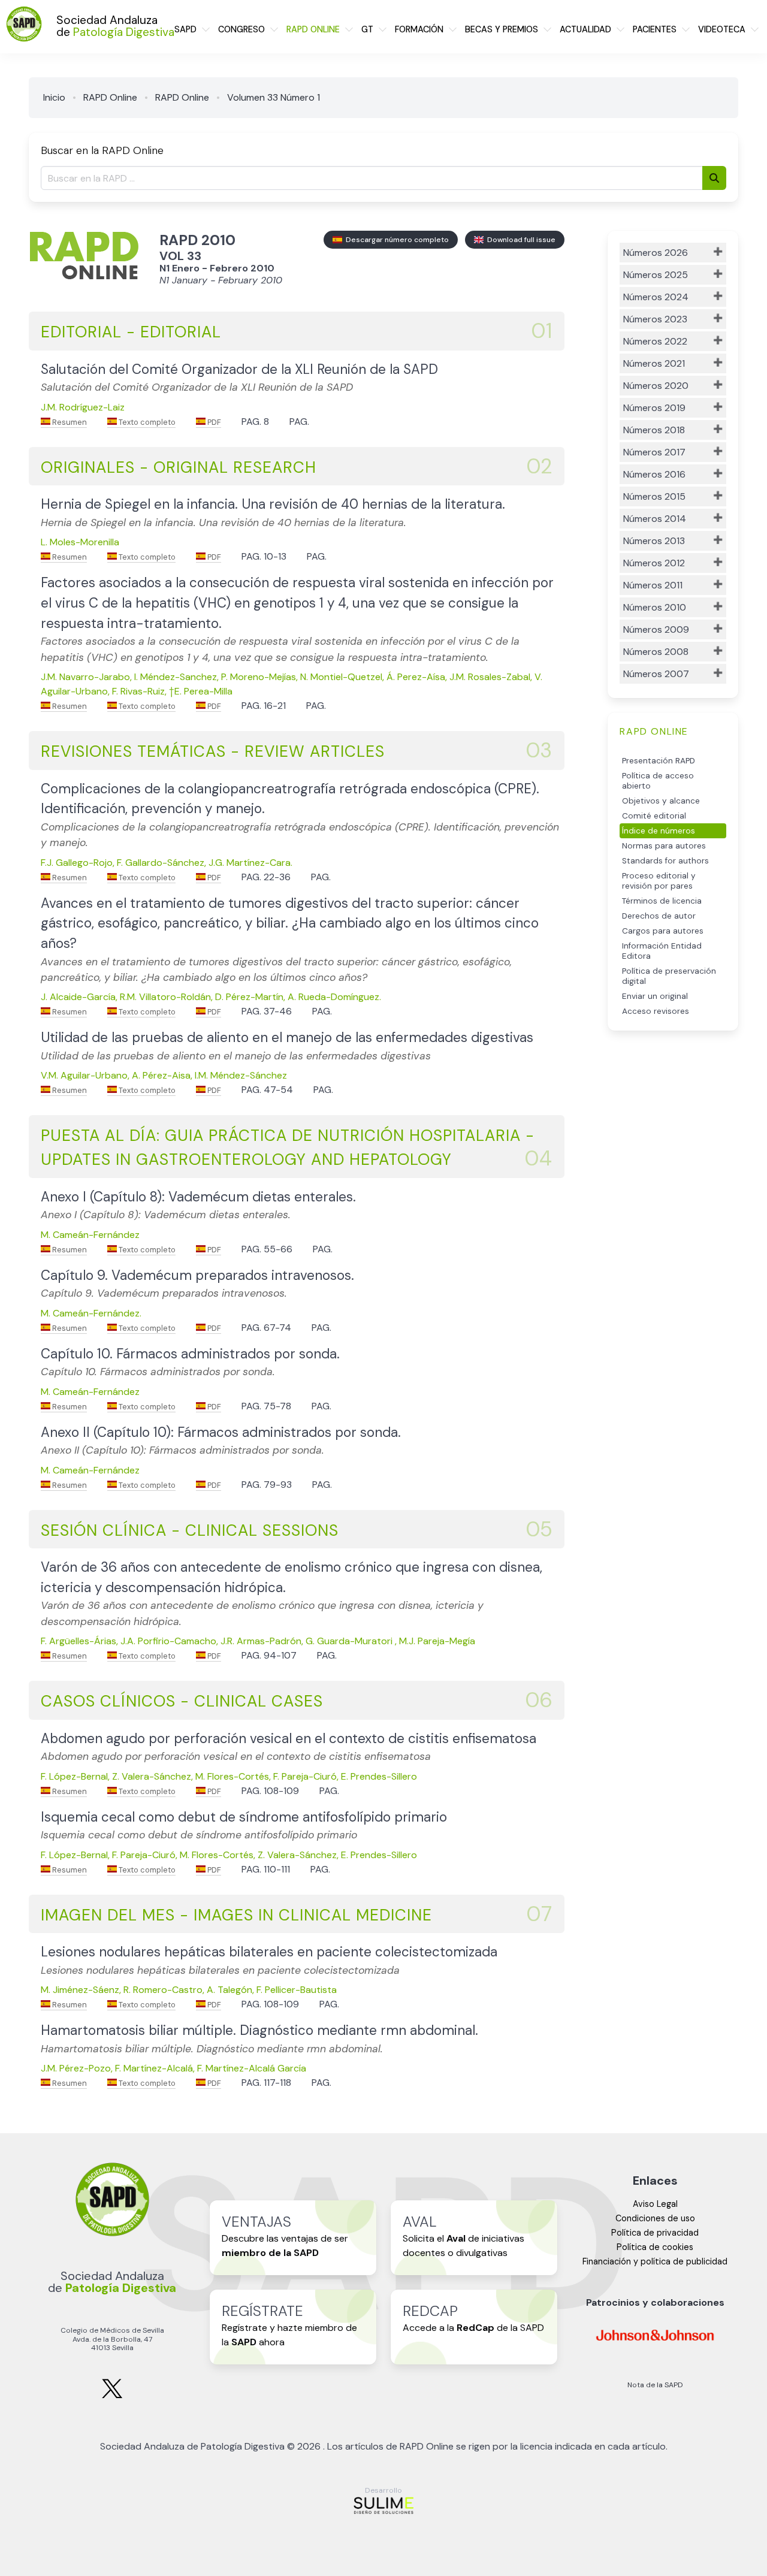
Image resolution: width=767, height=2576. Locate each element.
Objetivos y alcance (661, 801)
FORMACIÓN (419, 29)
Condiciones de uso (655, 2218)
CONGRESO (241, 29)
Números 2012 (654, 563)
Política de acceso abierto (658, 781)
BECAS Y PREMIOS (502, 29)
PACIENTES (655, 29)
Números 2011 (653, 585)
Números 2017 (654, 452)
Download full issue (520, 240)
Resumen (69, 422)
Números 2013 (654, 541)
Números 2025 (656, 275)
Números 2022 (655, 341)
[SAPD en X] (112, 2396)
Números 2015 (654, 496)
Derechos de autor (659, 916)
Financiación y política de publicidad (655, 2261)
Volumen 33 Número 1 (274, 97)
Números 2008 (656, 652)
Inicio (54, 97)
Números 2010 (655, 607)
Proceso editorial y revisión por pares (659, 881)
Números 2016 (654, 474)
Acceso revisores (656, 1011)
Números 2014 (655, 519)
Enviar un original (655, 996)
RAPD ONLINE (313, 29)
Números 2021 (654, 363)
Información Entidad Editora (662, 951)
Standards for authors (665, 861)
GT (367, 29)
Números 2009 (656, 629)
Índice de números (659, 831)
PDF (213, 422)
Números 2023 (655, 319)
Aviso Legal (655, 2204)
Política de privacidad (655, 2233)
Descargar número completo (395, 240)
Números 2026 (656, 253)
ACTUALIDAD (585, 29)
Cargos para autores (663, 931)
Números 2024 (656, 297)
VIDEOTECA (722, 29)
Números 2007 (656, 674)
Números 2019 (654, 408)
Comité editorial (654, 816)
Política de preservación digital (669, 976)
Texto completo (146, 422)
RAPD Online (110, 97)
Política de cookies (655, 2247)
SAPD (185, 29)
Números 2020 (656, 386)
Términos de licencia (662, 901)
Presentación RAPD (659, 761)
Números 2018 (654, 430)
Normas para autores (664, 846)
